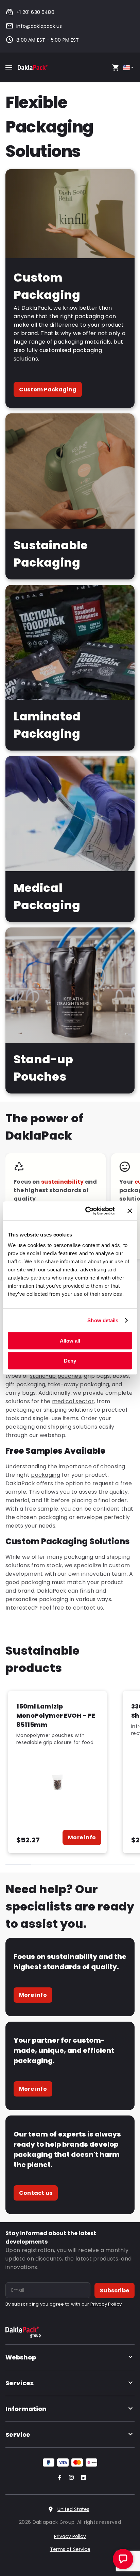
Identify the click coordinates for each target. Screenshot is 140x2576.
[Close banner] (130, 1211)
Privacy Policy (106, 2304)
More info (82, 1837)
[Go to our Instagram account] (70, 2478)
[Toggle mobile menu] (9, 67)
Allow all (70, 1341)
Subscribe (115, 2291)
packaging (46, 1475)
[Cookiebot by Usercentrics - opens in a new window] (87, 1211)
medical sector (73, 1401)
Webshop (21, 2357)
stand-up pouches (56, 1376)
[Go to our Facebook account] (58, 2478)
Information (26, 2409)
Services (20, 2383)
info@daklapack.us (39, 26)
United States (73, 2509)
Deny (70, 1361)
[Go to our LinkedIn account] (82, 2478)
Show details (103, 1320)
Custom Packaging (48, 390)
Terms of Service (70, 2549)
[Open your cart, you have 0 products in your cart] (116, 67)
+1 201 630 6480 (35, 12)
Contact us (36, 2193)
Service (18, 2435)
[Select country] (129, 68)
